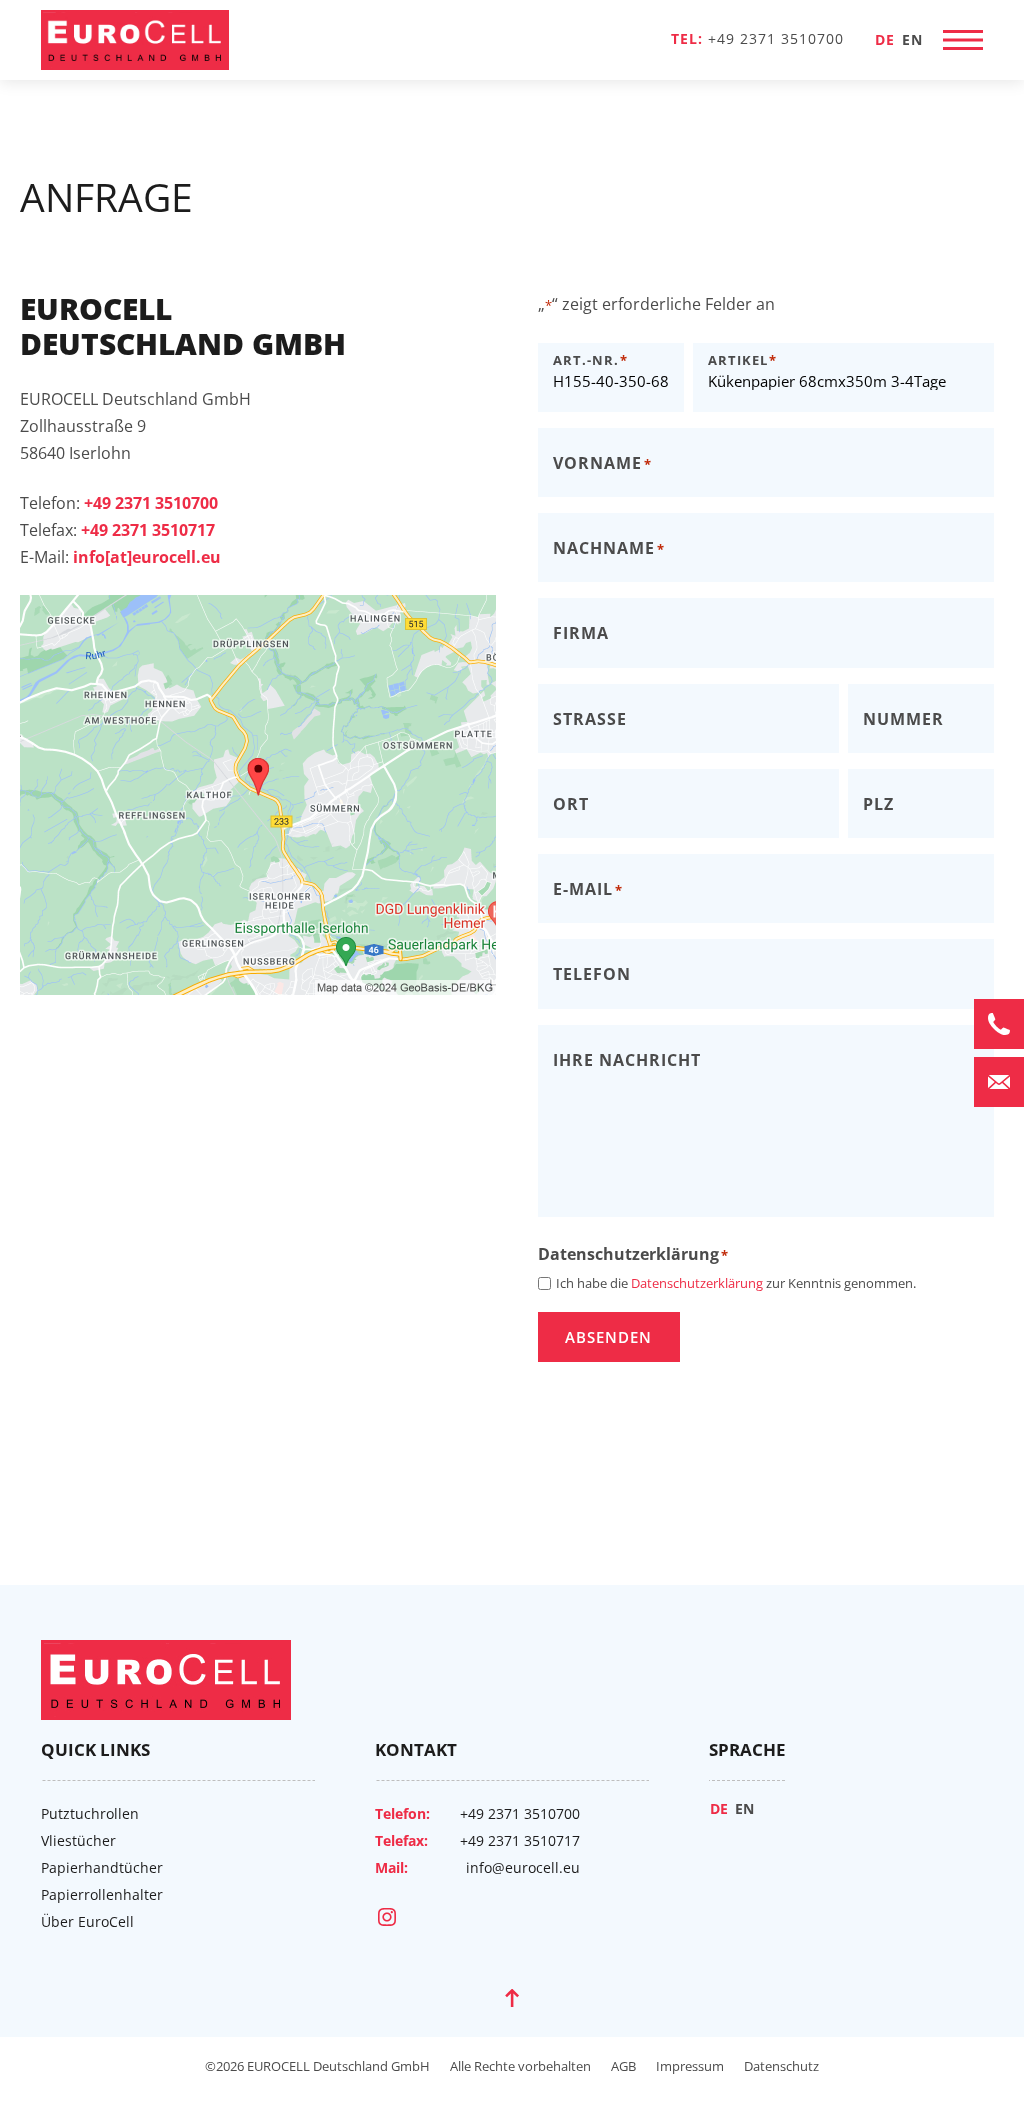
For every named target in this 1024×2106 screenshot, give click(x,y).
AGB (623, 2066)
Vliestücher (78, 1840)
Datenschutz (781, 2066)
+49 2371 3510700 (776, 38)
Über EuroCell (87, 1921)
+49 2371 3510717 (520, 1840)
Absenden (608, 1337)
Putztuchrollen (90, 1813)
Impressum (690, 2066)
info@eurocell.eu (523, 1867)
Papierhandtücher (102, 1867)
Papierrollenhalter (102, 1894)
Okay (258, 868)
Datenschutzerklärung (273, 747)
